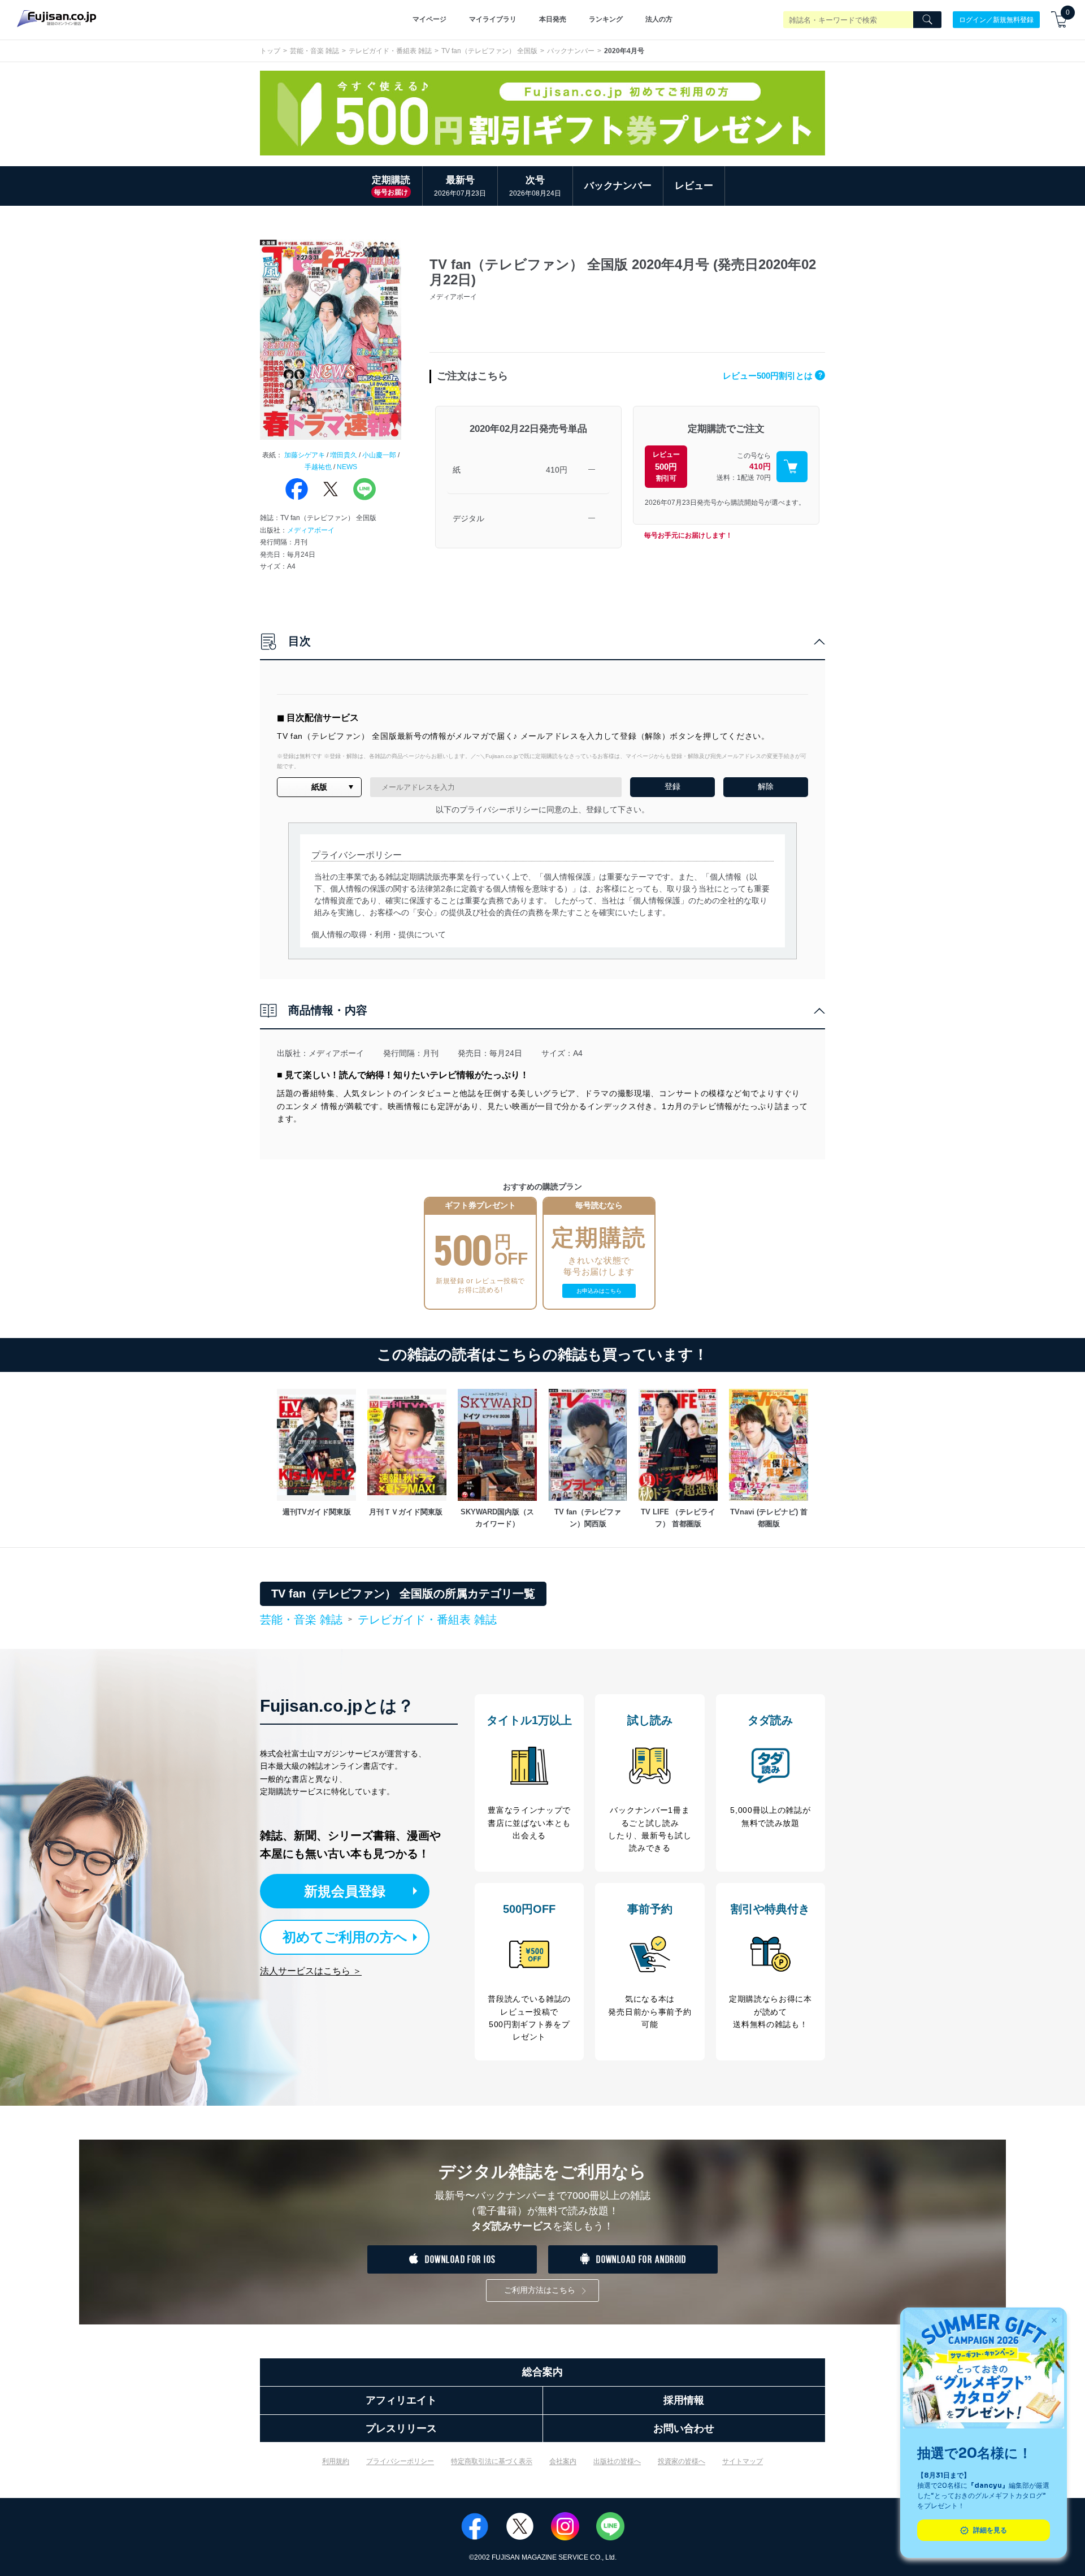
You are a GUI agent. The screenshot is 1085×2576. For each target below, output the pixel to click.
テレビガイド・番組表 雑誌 (390, 51)
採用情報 (684, 2400)
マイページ (429, 19)
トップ (270, 51)
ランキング (606, 19)
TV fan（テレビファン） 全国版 (489, 51)
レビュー (694, 186)
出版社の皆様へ (617, 2461)
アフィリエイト (401, 2400)
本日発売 (553, 19)
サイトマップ (743, 2461)
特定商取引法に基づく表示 (492, 2461)
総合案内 (542, 2372)
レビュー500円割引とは (772, 376)
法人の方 (659, 19)
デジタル (468, 518)
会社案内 (563, 2461)
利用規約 (336, 2461)
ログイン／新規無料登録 (996, 19)
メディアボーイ (311, 530)
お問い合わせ (684, 2428)
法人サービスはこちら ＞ (311, 1971)
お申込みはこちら (599, 1291)
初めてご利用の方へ (345, 1937)
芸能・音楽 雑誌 (314, 51)
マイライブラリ (493, 19)
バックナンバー (571, 51)
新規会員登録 (345, 1891)
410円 (557, 470)
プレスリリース (401, 2428)
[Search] (927, 20)
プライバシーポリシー (400, 2461)
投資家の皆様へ (682, 2461)
